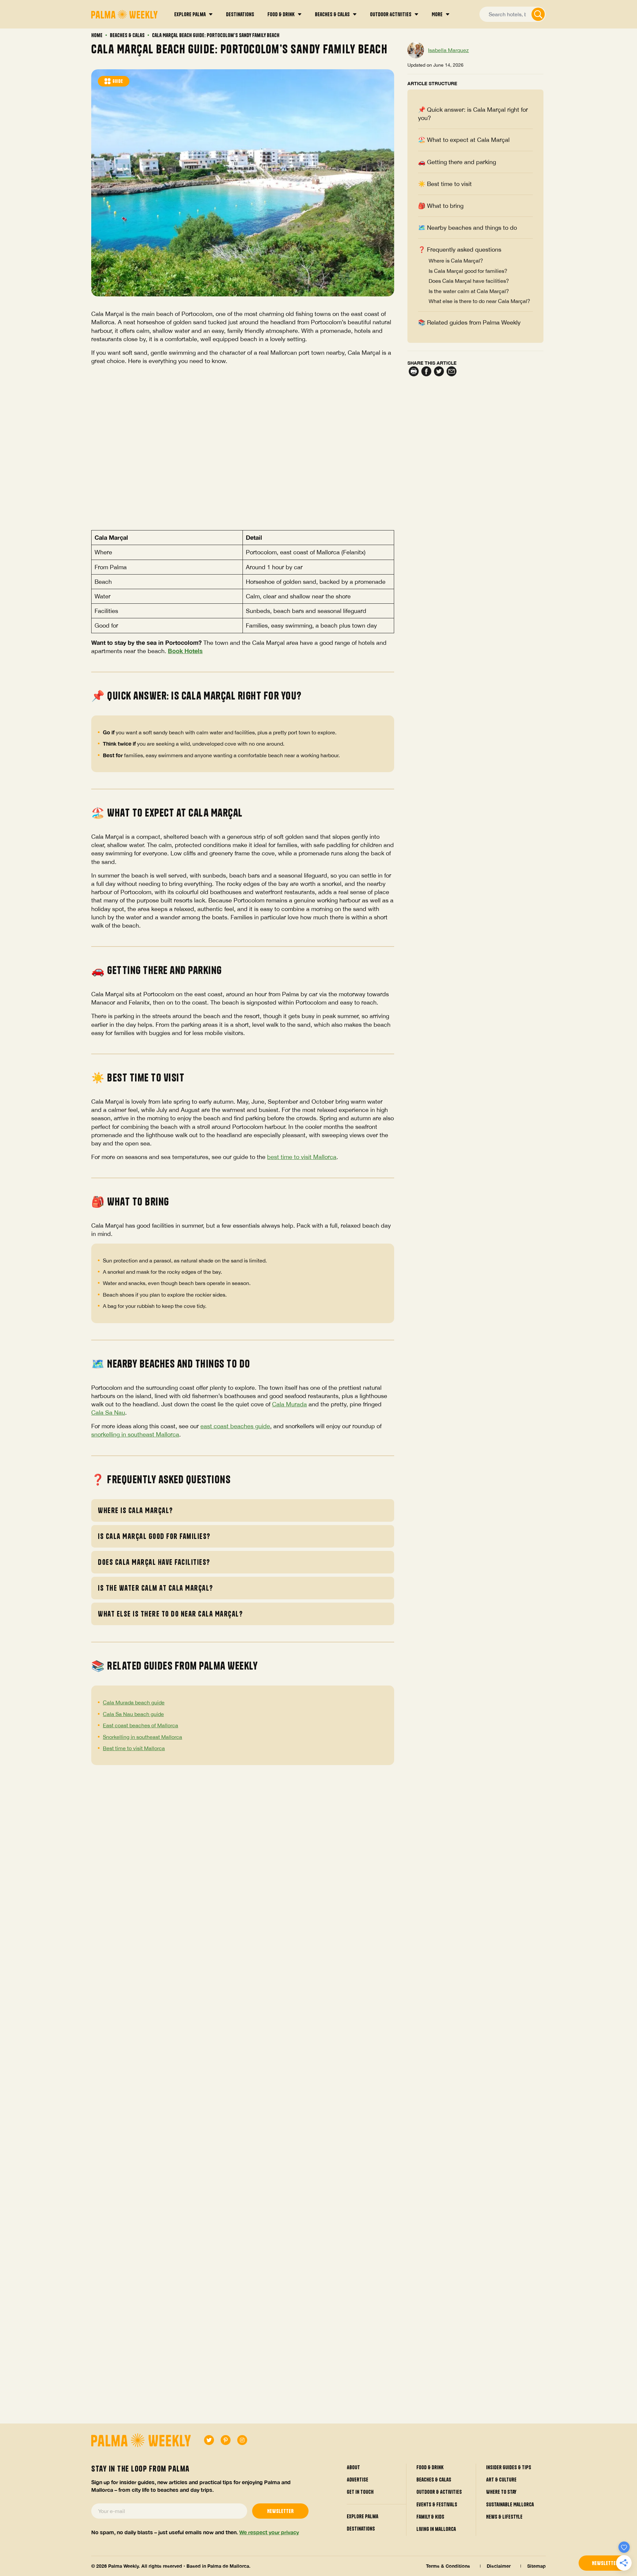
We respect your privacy (269, 2532)
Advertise (357, 2480)
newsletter (605, 2563)
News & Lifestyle (504, 2517)
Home (97, 35)
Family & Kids (430, 2517)
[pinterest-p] (226, 2440)
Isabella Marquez (448, 50)
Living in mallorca (436, 2529)
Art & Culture (501, 2480)
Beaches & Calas (127, 35)
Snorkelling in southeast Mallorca (142, 1737)
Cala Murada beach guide (134, 1702)
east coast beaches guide (235, 1426)
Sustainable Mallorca (510, 2504)
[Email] (452, 372)
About (353, 2467)
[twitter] (209, 2440)
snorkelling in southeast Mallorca (135, 1434)
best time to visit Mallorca (302, 1157)
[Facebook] (426, 372)
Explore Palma (362, 2516)
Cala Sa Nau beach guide (133, 1714)
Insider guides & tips (509, 2467)
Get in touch (360, 2492)
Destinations (361, 2529)
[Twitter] (439, 372)
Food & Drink (430, 2467)
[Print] (414, 372)
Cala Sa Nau (108, 1412)
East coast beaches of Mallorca (141, 1725)
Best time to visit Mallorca (134, 1748)
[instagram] (242, 2440)
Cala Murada (289, 1404)
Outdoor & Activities (439, 2492)
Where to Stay (501, 2492)
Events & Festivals (437, 2504)
